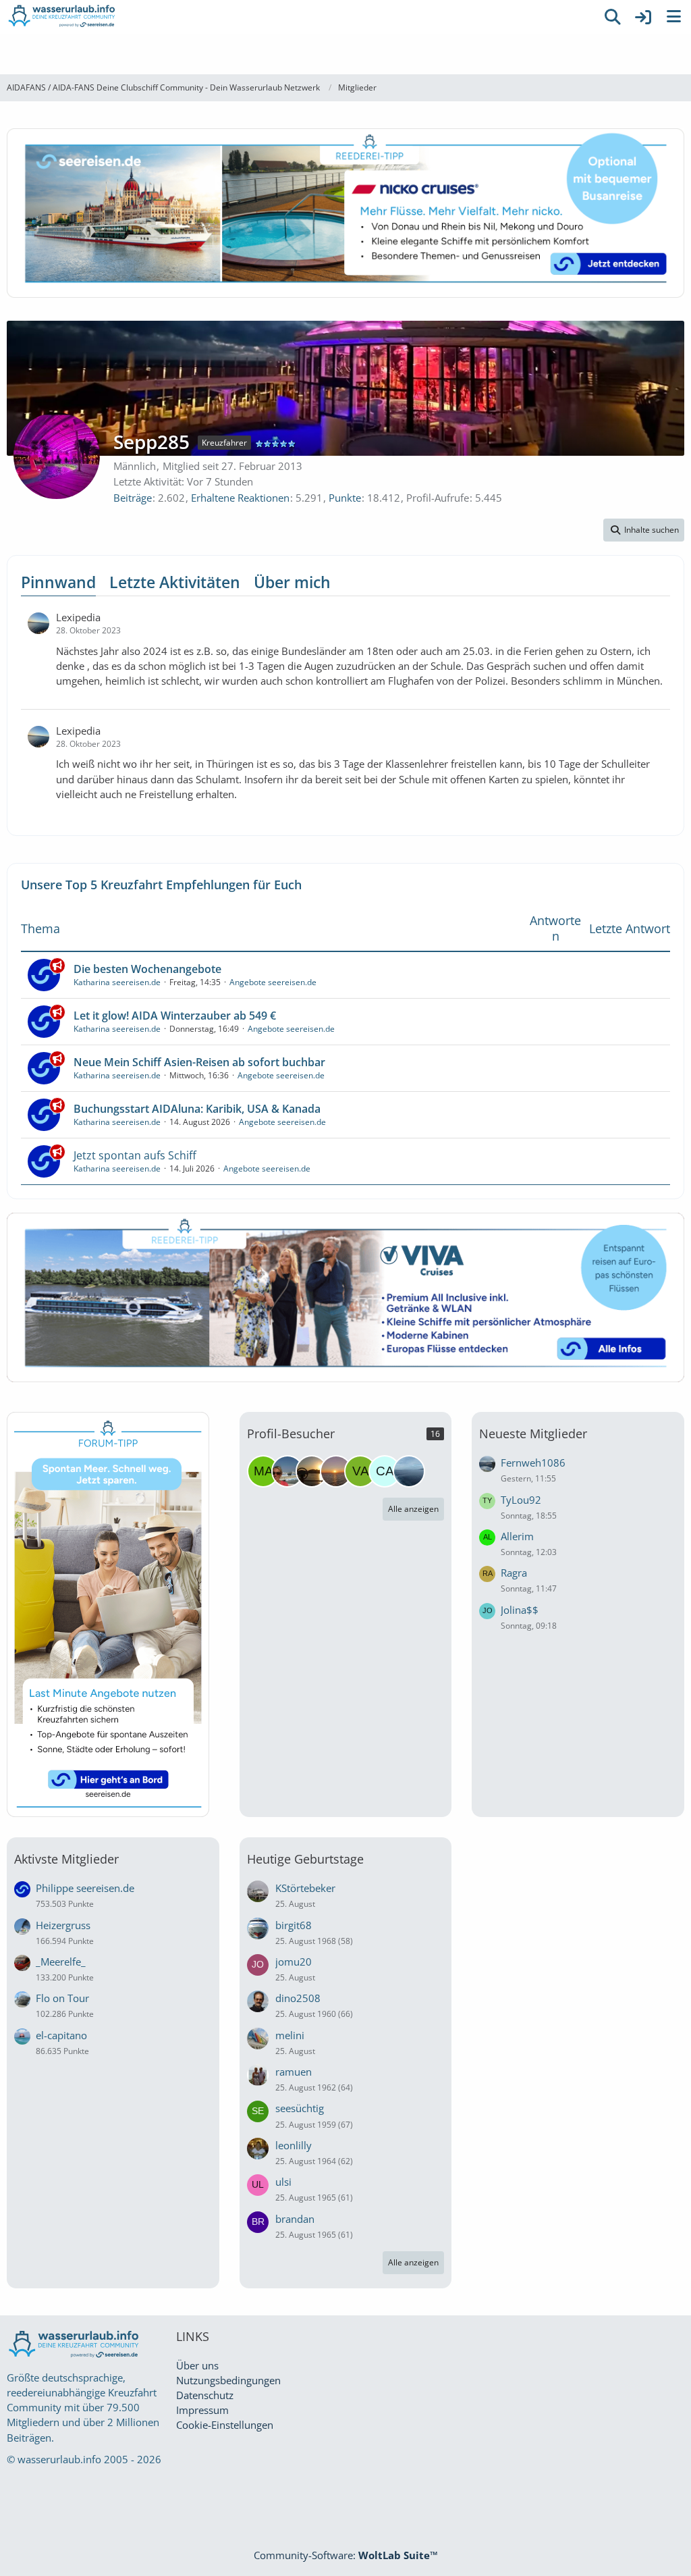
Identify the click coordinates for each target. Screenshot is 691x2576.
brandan (295, 2219)
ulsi (283, 2182)
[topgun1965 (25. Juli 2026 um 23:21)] (312, 1471)
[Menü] (673, 17)
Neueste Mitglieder (533, 1434)
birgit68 (294, 1925)
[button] (644, 530)
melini (290, 2035)
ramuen (294, 2072)
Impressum (202, 2410)
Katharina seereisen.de (117, 982)
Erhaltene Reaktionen (240, 498)
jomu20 (294, 1962)
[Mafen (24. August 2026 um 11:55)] (263, 1471)
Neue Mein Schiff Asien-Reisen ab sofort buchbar (199, 1062)
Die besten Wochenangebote (147, 969)
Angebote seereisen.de (273, 982)
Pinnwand (58, 582)
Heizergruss (63, 1925)
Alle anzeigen (413, 1509)
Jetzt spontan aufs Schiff (135, 1155)
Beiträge (133, 498)
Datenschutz (205, 2395)
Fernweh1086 (533, 1463)
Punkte (345, 498)
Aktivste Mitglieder (66, 1859)
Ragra (514, 1573)
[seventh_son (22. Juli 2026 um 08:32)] (336, 1471)
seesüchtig (300, 2108)
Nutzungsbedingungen (228, 2380)
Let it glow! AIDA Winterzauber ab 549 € (175, 1016)
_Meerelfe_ (61, 1962)
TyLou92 (521, 1500)
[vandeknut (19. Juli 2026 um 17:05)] (360, 1471)
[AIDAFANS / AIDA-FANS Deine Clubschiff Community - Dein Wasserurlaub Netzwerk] (298, 17)
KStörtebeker (305, 1888)
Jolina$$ (520, 1610)
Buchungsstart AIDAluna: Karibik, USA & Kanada (197, 1109)
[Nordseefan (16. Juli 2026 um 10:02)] (409, 1471)
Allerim (517, 1536)
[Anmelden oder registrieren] (643, 17)
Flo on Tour (62, 1998)
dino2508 (298, 1998)
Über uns (197, 2365)
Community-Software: (346, 2555)
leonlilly (294, 2145)
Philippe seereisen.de (85, 1888)
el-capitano (61, 2035)
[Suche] (613, 17)
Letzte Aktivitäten (175, 582)
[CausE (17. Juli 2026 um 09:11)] (385, 1471)
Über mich (292, 582)
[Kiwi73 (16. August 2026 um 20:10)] (287, 1471)
